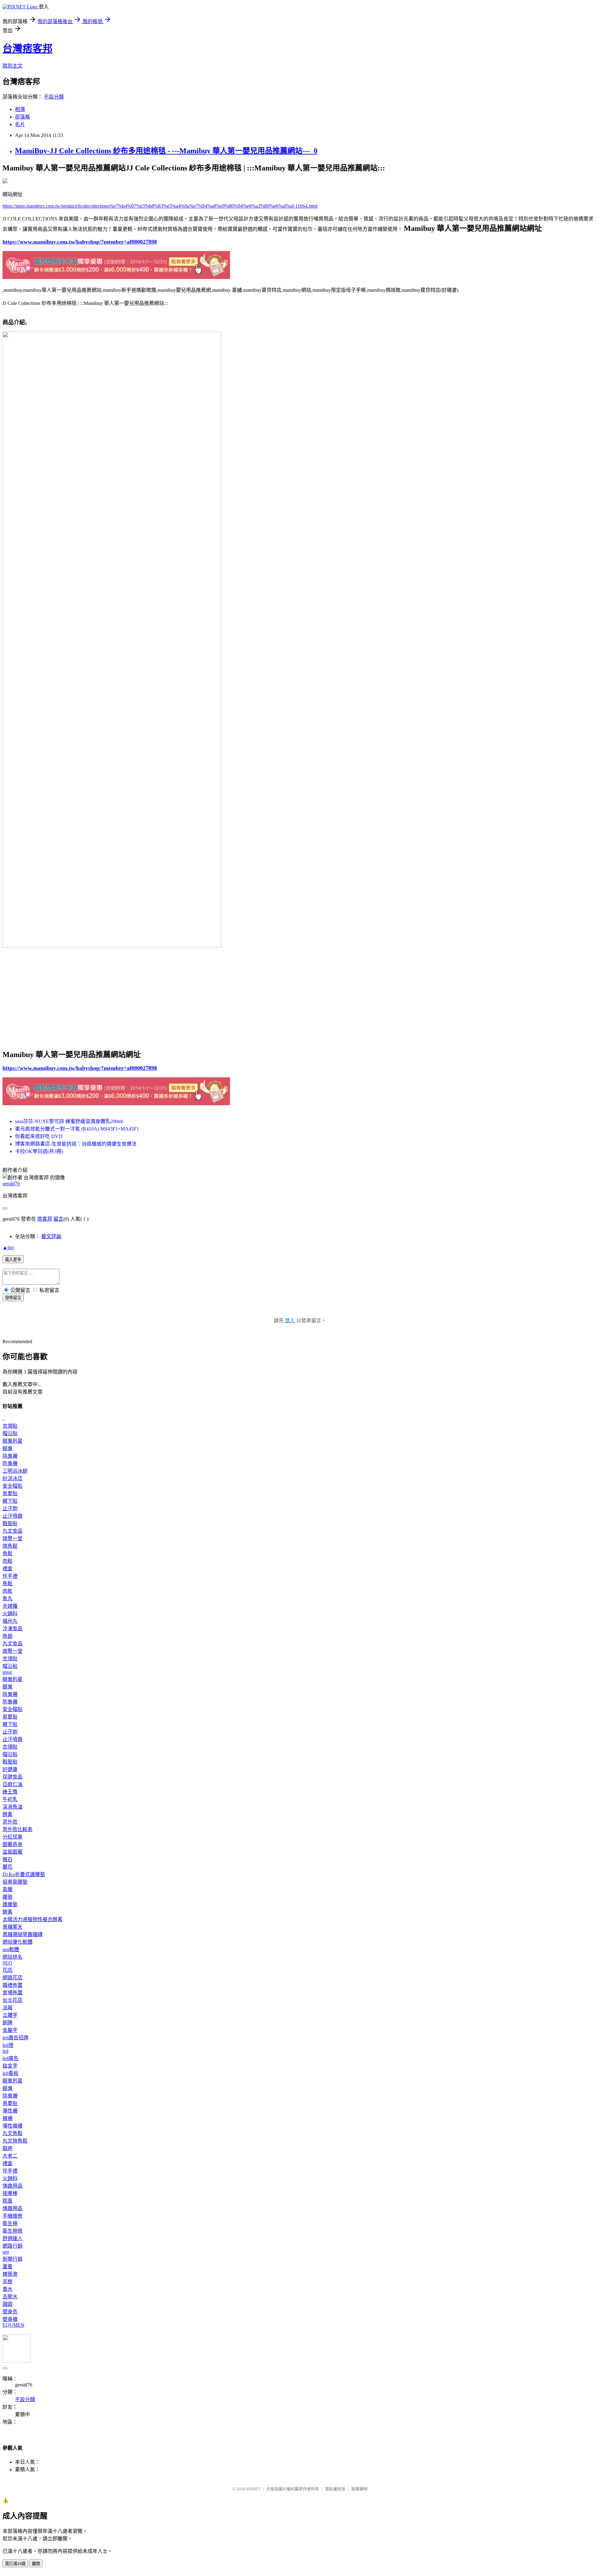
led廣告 (10, 2058)
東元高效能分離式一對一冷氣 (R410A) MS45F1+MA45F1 (77, 1129)
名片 (20, 124)
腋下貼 (10, 1501)
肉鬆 (7, 1561)
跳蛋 (7, 2201)
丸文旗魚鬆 (15, 2141)
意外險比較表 (17, 1829)
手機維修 (12, 2216)
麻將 (7, 2148)
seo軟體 (11, 1949)
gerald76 (11, 1184)
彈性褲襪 (12, 2126)
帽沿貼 (10, 1433)
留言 (58, 1219)
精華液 (10, 2274)
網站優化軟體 (17, 1942)
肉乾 (7, 1591)
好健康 (10, 1769)
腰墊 (7, 1897)
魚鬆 (7, 1554)
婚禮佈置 (12, 1985)
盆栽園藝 (12, 1852)
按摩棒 (10, 2193)
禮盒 (7, 1569)
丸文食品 (12, 1531)
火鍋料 (10, 1614)
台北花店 (12, 2000)
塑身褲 (10, 2319)
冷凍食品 (12, 1629)
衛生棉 (10, 2223)
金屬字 (10, 2030)
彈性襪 (10, 2111)
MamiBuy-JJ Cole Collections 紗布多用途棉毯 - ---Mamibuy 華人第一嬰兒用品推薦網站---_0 (166, 151)
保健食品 (12, 1777)
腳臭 (7, 1448)
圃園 (7, 2304)
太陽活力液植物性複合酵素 (32, 1919)
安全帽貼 (12, 1486)
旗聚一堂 (12, 1539)
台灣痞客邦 (27, 48)
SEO (7, 1963)
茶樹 (7, 2282)
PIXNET (253, 2489)
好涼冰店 (12, 1478)
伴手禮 (10, 1576)
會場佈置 (12, 1993)
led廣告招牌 (15, 2038)
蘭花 (7, 1867)
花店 (7, 1970)
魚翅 (7, 1636)
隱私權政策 (335, 2489)
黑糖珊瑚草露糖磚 (22, 1934)
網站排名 (12, 1957)
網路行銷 (12, 2246)
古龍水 (10, 2297)
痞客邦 (45, 1219)
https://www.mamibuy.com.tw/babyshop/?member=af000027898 (80, 242)
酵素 (7, 1814)
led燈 (8, 2045)
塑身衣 (10, 2312)
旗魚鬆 (10, 1546)
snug (7, 1672)
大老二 (10, 2156)
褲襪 (7, 2118)
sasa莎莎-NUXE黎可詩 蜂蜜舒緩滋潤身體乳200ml (69, 1121)
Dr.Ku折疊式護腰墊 (24, 1874)
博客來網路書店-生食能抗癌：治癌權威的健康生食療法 (76, 1144)
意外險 (10, 1822)
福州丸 (10, 1621)
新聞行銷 (12, 2259)
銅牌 (7, 2023)
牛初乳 (10, 1799)
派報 (7, 2008)
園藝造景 (12, 1844)
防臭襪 (10, 1463)
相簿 (20, 109)
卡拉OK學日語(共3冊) (39, 1151)
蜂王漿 (10, 1792)
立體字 (10, 2015)
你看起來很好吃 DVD (39, 1136)
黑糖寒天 (12, 1927)
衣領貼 (10, 1426)
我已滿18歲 (15, 2564)
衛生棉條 (12, 2231)
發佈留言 (13, 1298)
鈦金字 (10, 2066)
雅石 (7, 1859)
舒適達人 (12, 2238)
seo (6, 2252)
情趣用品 (12, 2186)
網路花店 (12, 1978)
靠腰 (7, 1889)
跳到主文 (12, 66)
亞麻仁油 (12, 1784)
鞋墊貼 (10, 1523)
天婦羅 (10, 1606)
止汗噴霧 (12, 1516)
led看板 (10, 2073)
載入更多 (13, 1260)
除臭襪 (10, 1456)
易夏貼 (10, 1493)
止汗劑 (10, 1508)
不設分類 (54, 97)
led (5, 2051)
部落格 (22, 117)
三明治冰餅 (15, 1471)
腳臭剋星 (12, 1441)
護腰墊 (10, 1904)
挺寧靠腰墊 (15, 1882)
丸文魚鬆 (12, 2133)
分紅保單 (12, 1837)
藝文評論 (51, 1236)
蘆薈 (7, 2267)
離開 (36, 2564)
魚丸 (7, 1599)
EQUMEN (13, 2325)
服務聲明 (359, 2489)
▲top (8, 1247)
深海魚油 (12, 1807)
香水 (7, 2289)
